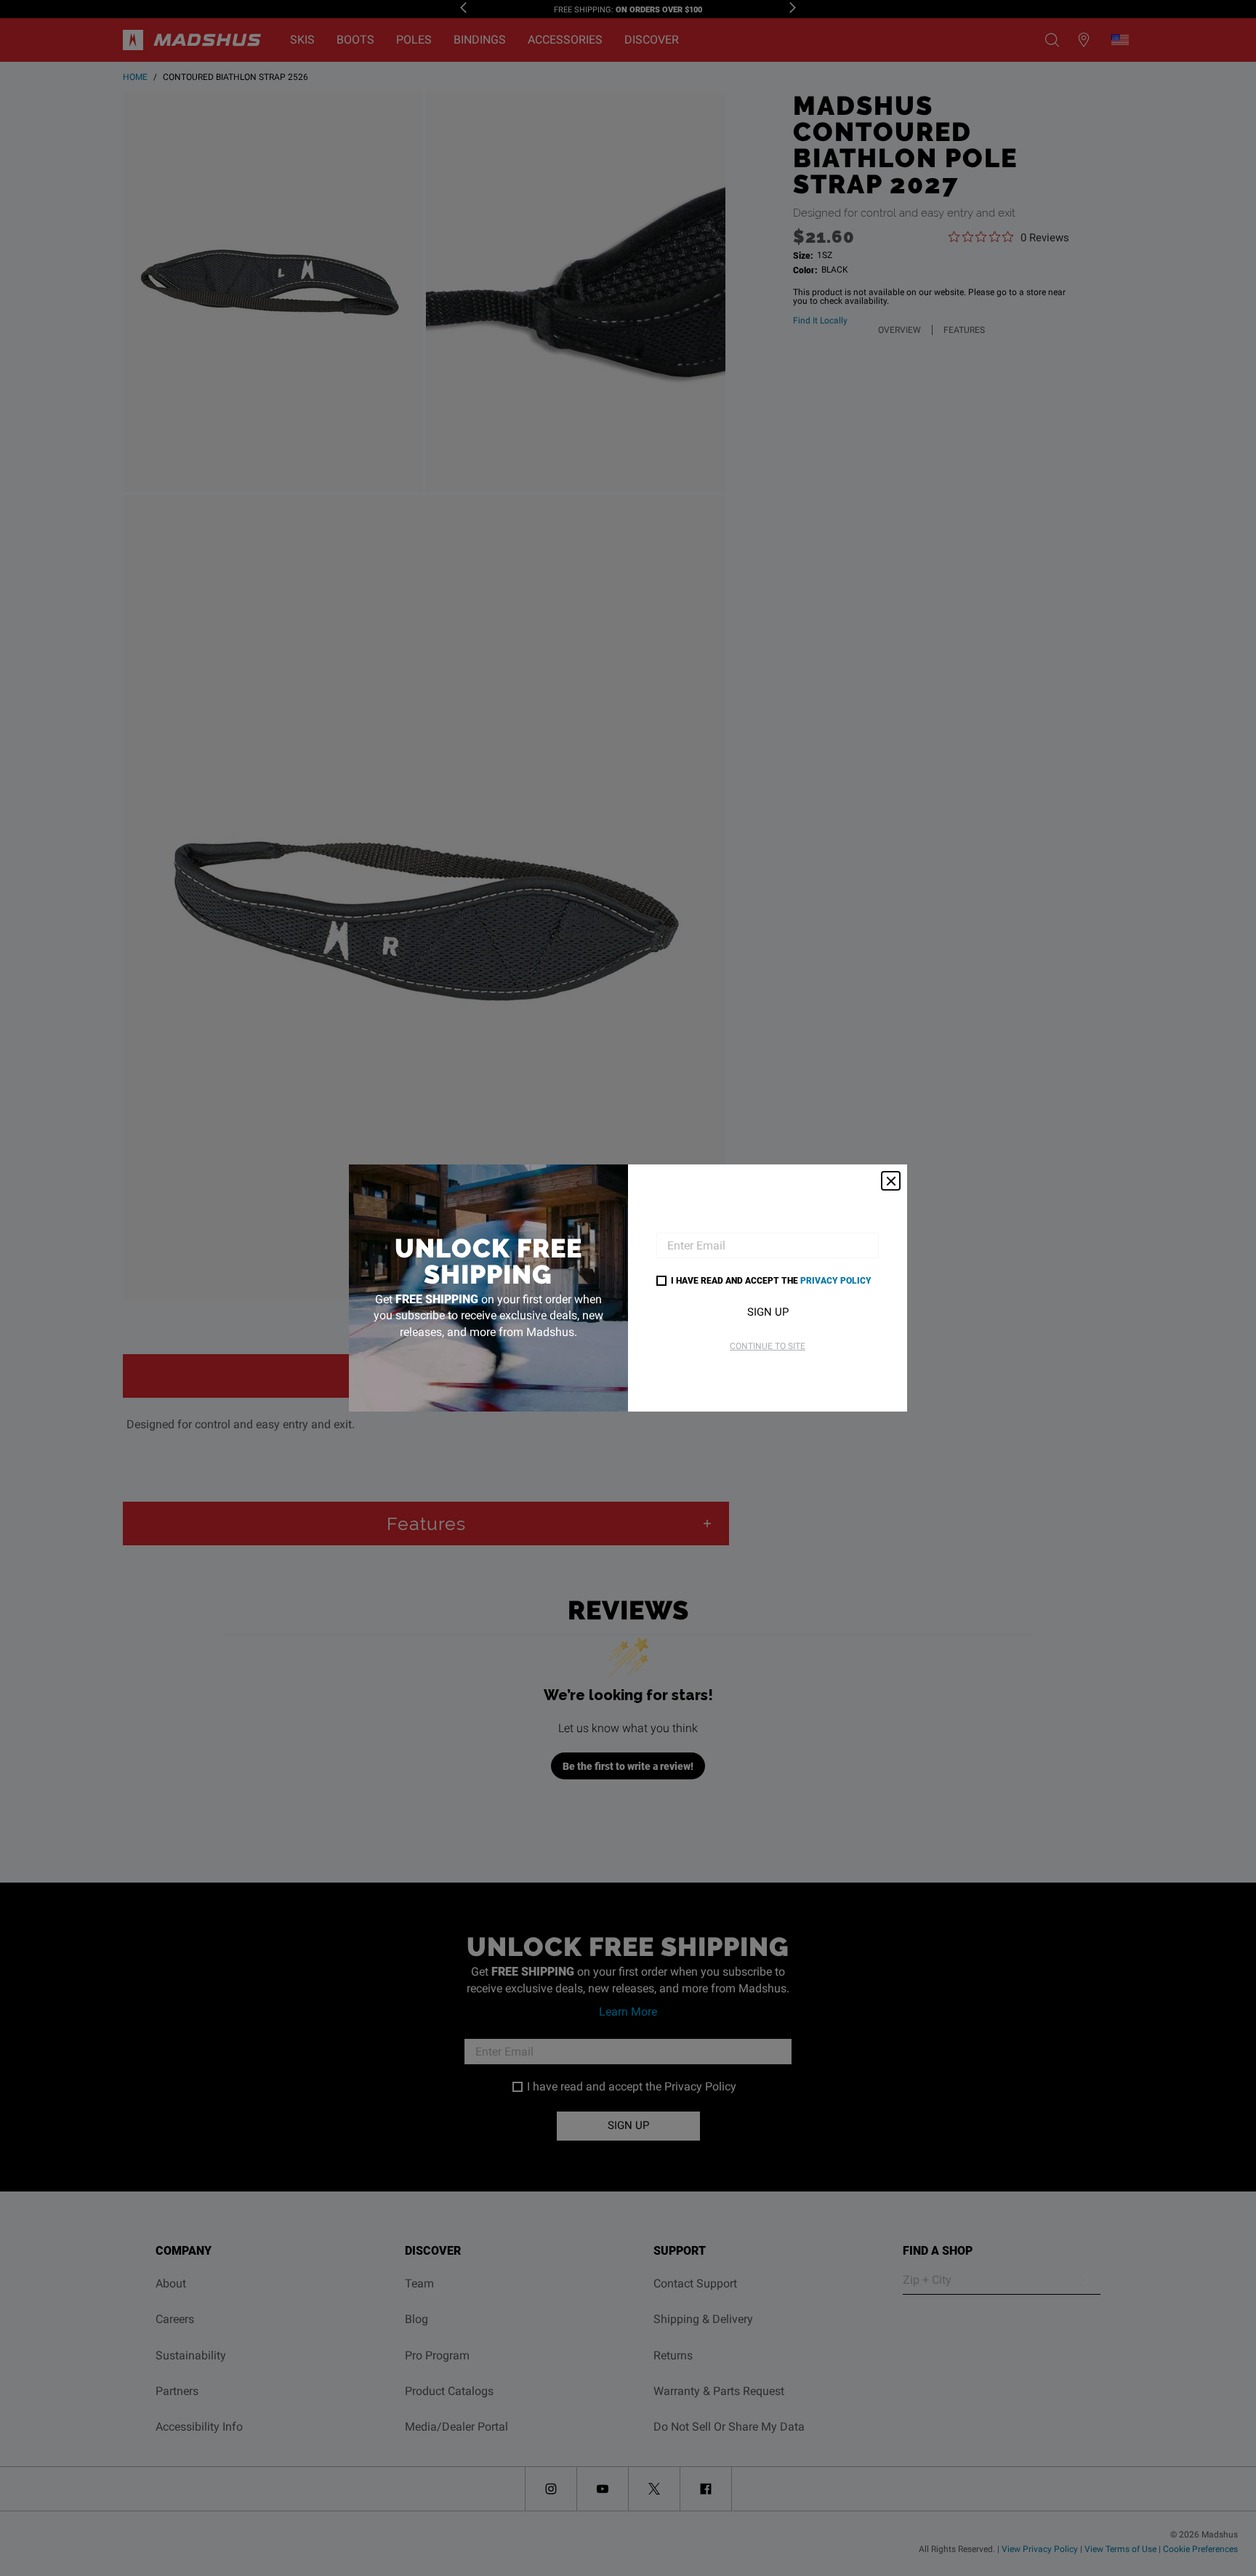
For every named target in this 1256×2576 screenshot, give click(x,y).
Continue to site (768, 1346)
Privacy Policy (836, 1280)
